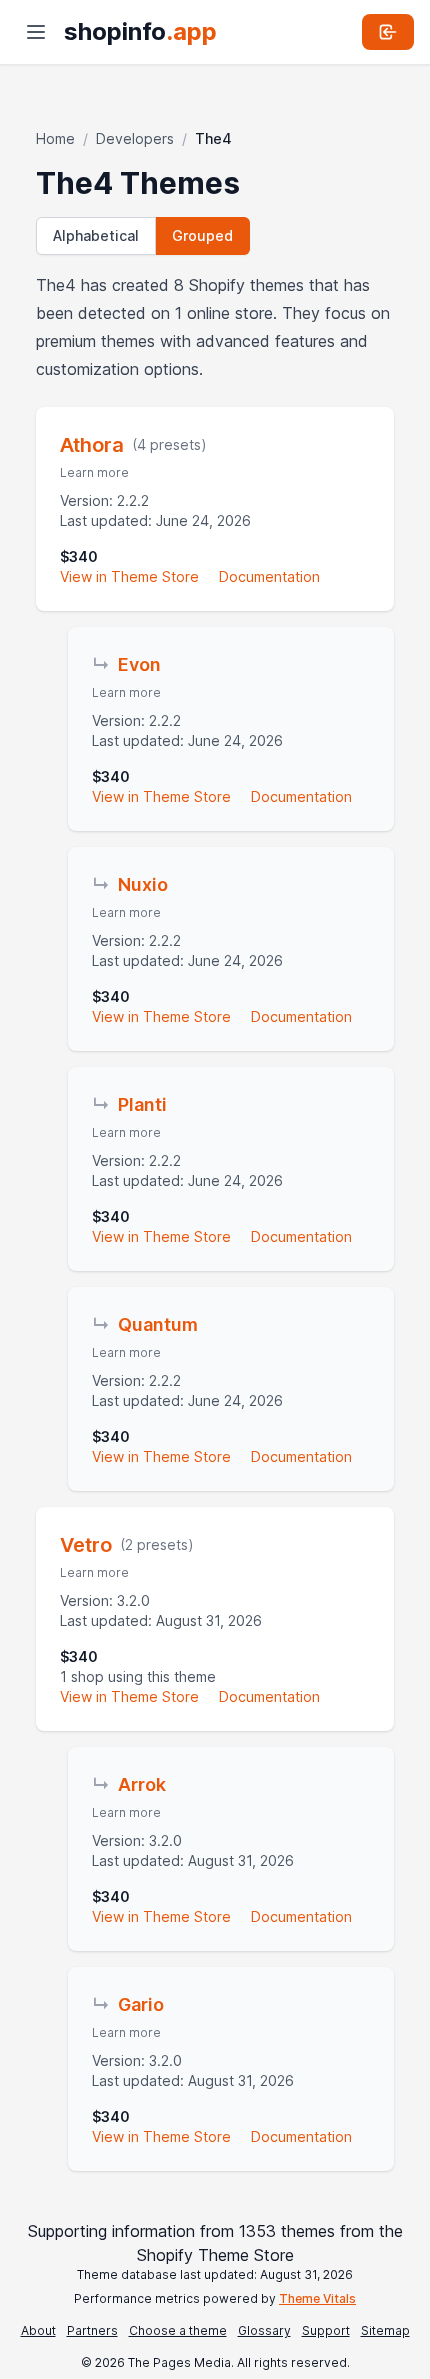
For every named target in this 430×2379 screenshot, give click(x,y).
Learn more (94, 472)
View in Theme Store (129, 576)
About (38, 2330)
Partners (92, 2330)
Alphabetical (96, 235)
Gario (141, 2004)
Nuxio (143, 884)
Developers (135, 138)
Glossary (264, 2330)
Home (55, 138)
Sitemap (385, 2330)
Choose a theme (178, 2330)
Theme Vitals (317, 2298)
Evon (139, 664)
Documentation (269, 576)
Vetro (86, 1545)
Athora (92, 445)
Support (326, 2330)
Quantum (158, 1324)
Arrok (142, 1784)
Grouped (202, 235)
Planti (142, 1104)
